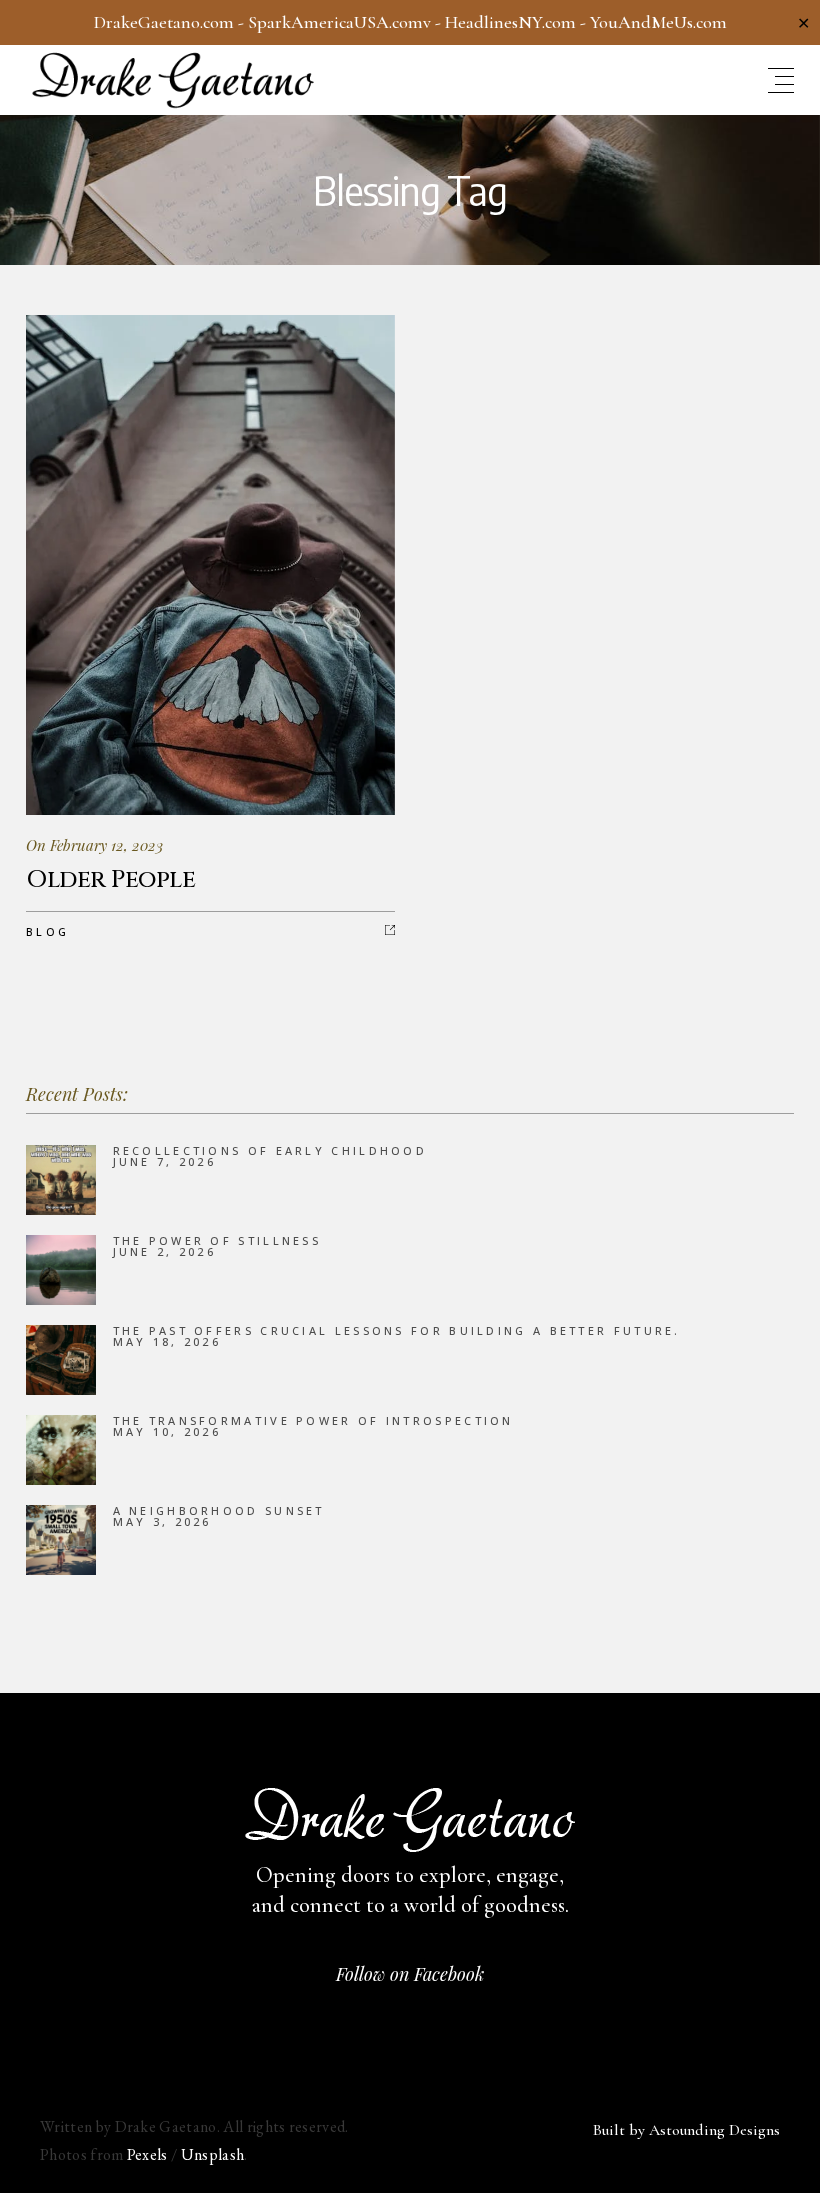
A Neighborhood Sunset (219, 1510)
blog (47, 931)
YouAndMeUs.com (658, 22)
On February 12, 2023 (94, 845)
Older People (110, 880)
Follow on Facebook (410, 1974)
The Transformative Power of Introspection (313, 1420)
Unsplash (213, 2154)
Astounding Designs (714, 2130)
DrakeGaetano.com (164, 22)
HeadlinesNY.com (510, 22)
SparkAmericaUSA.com (335, 22)
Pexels (147, 2154)
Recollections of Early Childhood (270, 1150)
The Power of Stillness (217, 1240)
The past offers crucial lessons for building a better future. (397, 1330)
